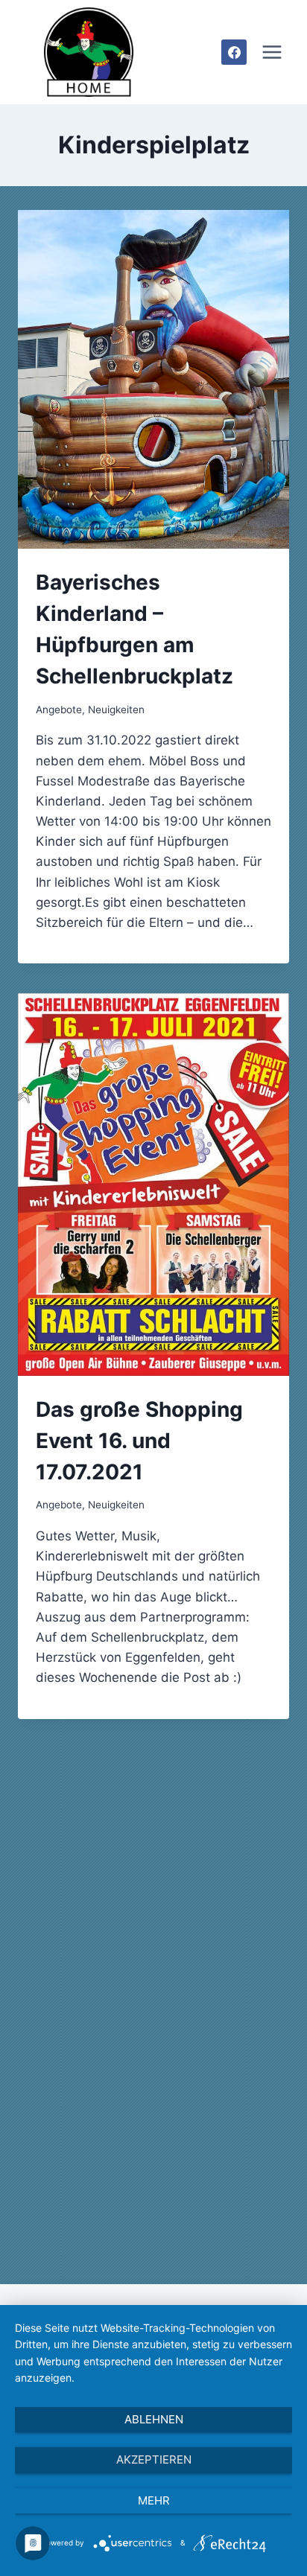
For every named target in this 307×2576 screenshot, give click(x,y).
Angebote (59, 710)
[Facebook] (234, 52)
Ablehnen (154, 2419)
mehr (154, 2500)
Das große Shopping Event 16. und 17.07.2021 (139, 1441)
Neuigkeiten (116, 710)
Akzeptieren (154, 2459)
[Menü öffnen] (272, 52)
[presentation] (153, 379)
